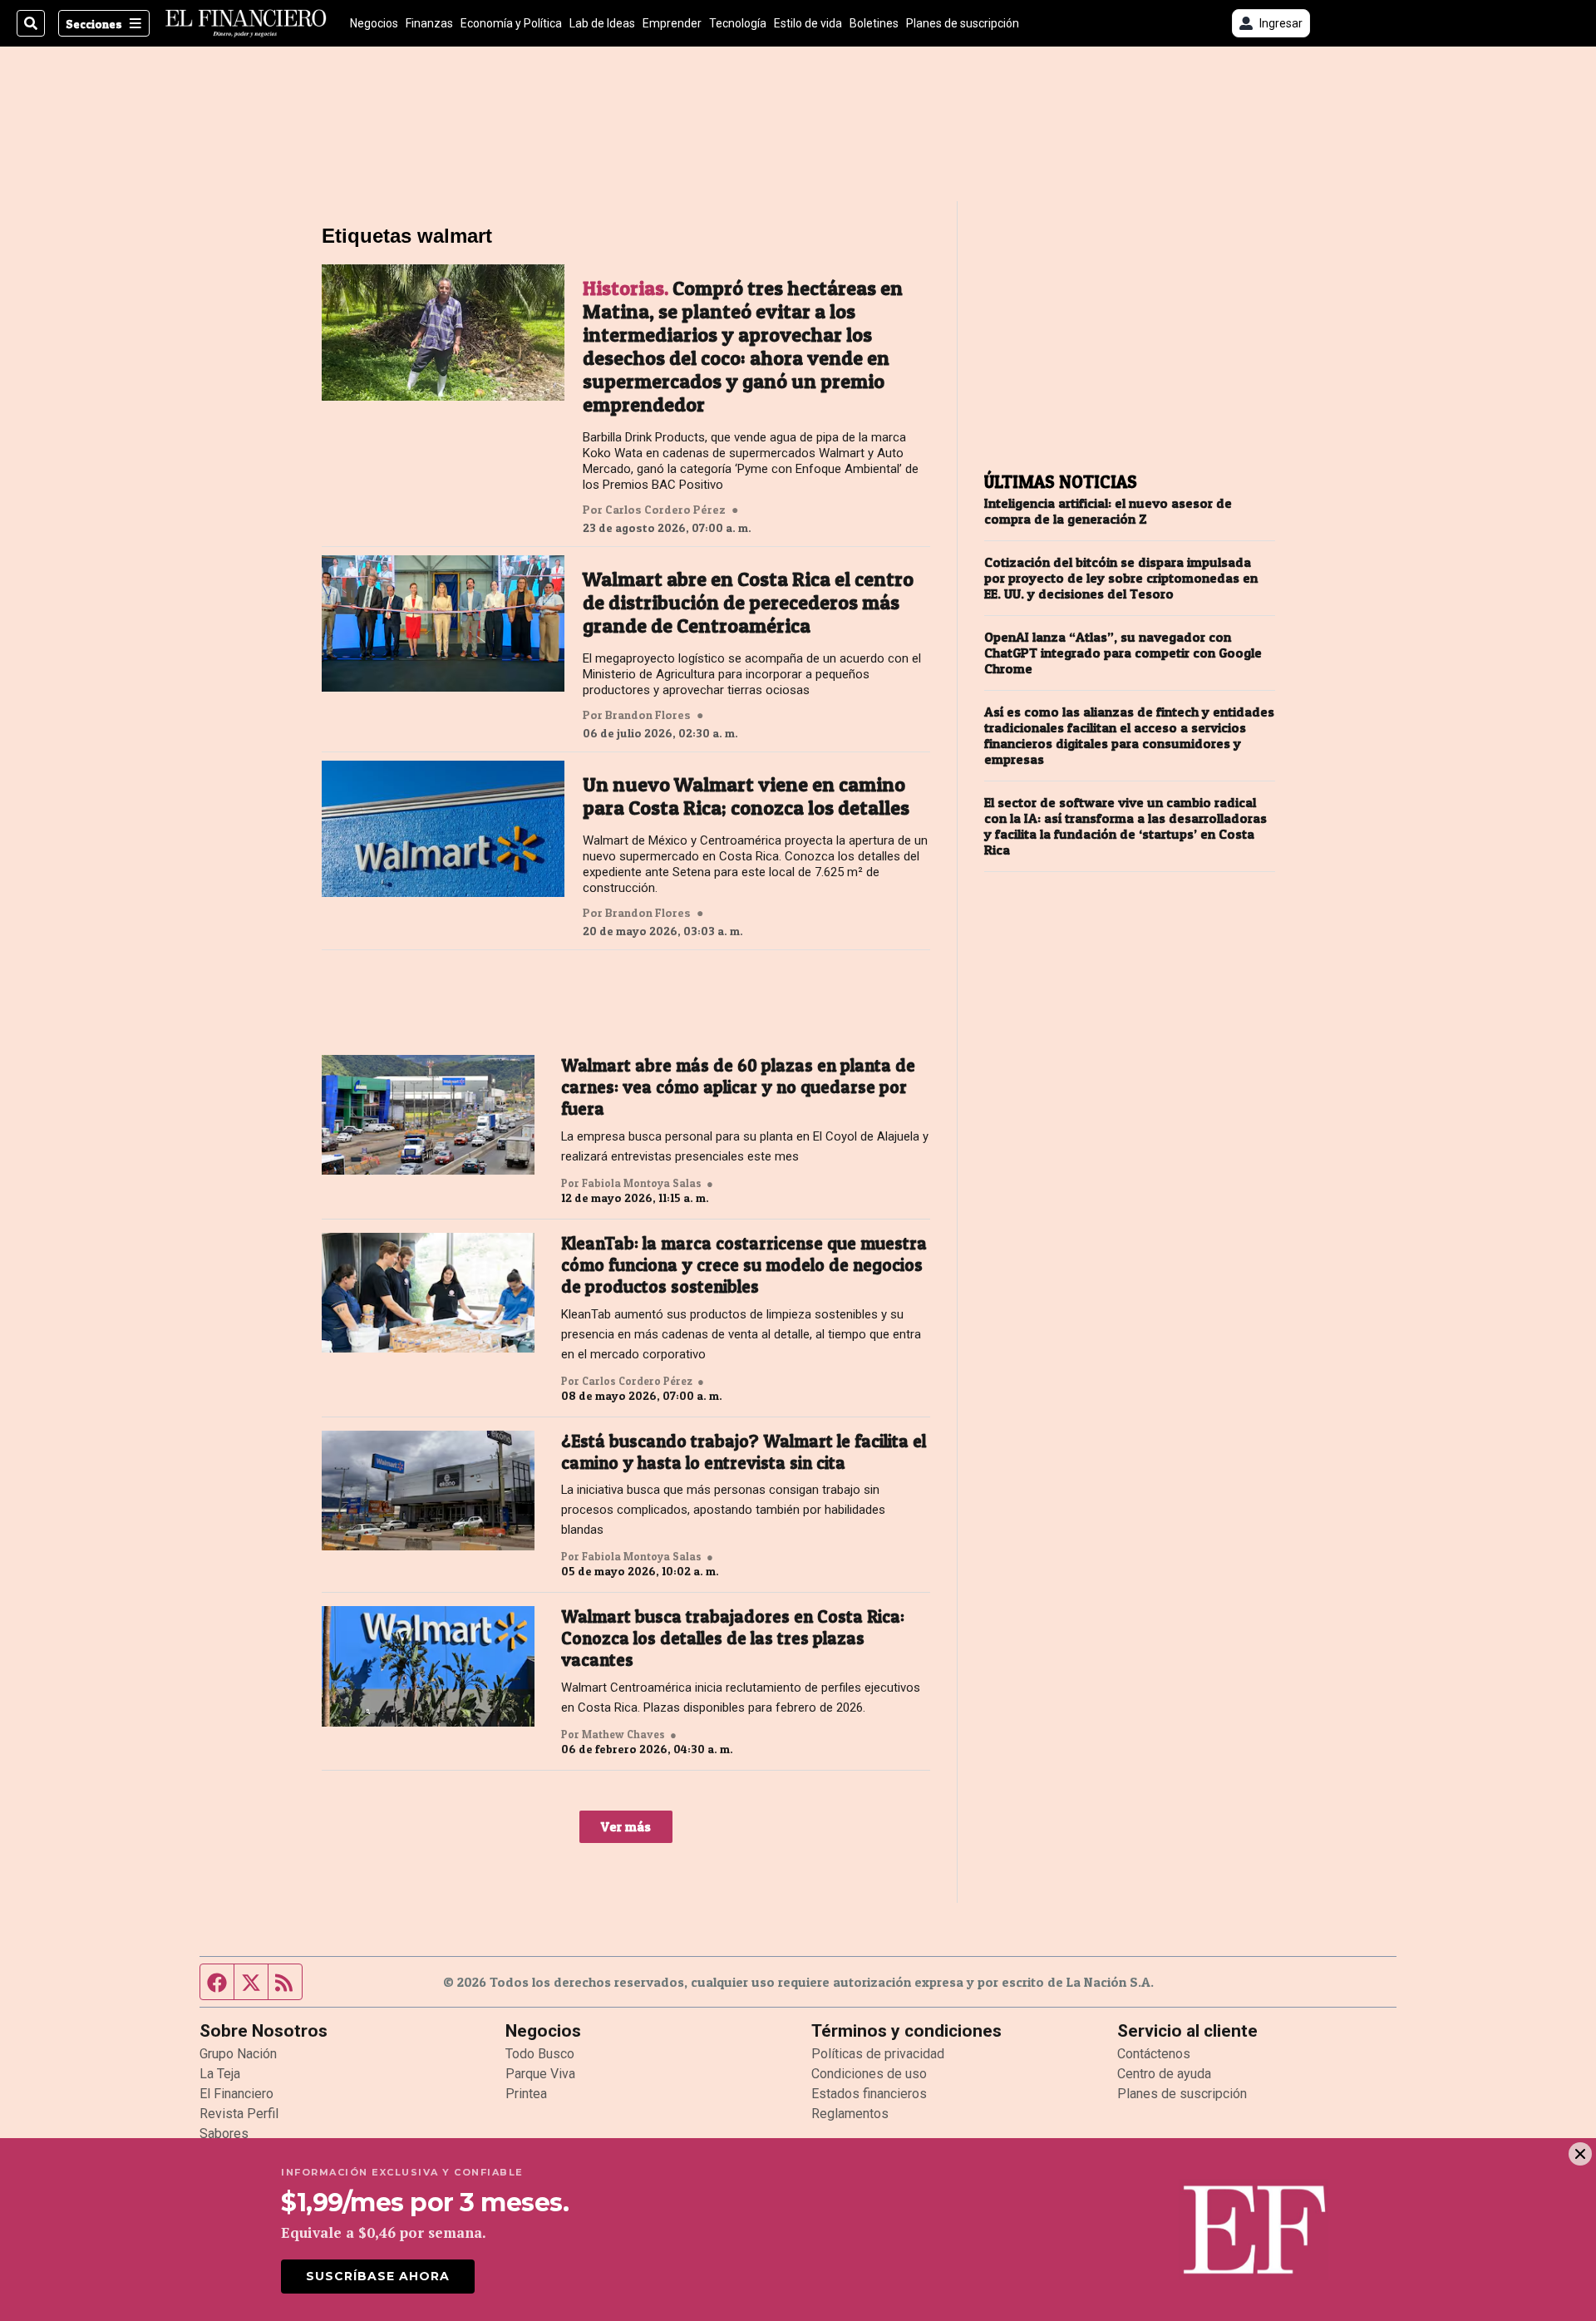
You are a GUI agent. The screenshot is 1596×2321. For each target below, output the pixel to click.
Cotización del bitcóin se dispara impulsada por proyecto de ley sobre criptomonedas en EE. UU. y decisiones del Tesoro (1121, 578)
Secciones (94, 24)
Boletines (874, 23)
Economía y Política (511, 23)
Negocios (374, 23)
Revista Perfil (239, 2114)
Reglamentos (850, 2114)
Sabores (224, 2134)
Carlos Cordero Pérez (665, 510)
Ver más (626, 1826)
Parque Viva (540, 2074)
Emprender (672, 23)
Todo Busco (540, 2054)
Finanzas (429, 23)
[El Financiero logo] (246, 23)
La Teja (220, 2074)
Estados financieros (869, 2094)
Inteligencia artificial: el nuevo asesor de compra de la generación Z (1108, 511)
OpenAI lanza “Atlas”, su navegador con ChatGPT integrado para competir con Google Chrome (1123, 653)
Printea (526, 2094)
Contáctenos (1154, 2054)
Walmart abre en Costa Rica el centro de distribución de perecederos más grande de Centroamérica (748, 603)
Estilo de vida (808, 23)
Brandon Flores (648, 715)
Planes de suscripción (963, 23)
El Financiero (236, 2094)
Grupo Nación (238, 2054)
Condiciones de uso (869, 2074)
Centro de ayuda (1164, 2074)
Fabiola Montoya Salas (642, 1183)
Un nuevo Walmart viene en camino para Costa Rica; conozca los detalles (746, 796)
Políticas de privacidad (878, 2054)
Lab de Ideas (602, 23)
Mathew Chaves (623, 1734)
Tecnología (738, 23)
